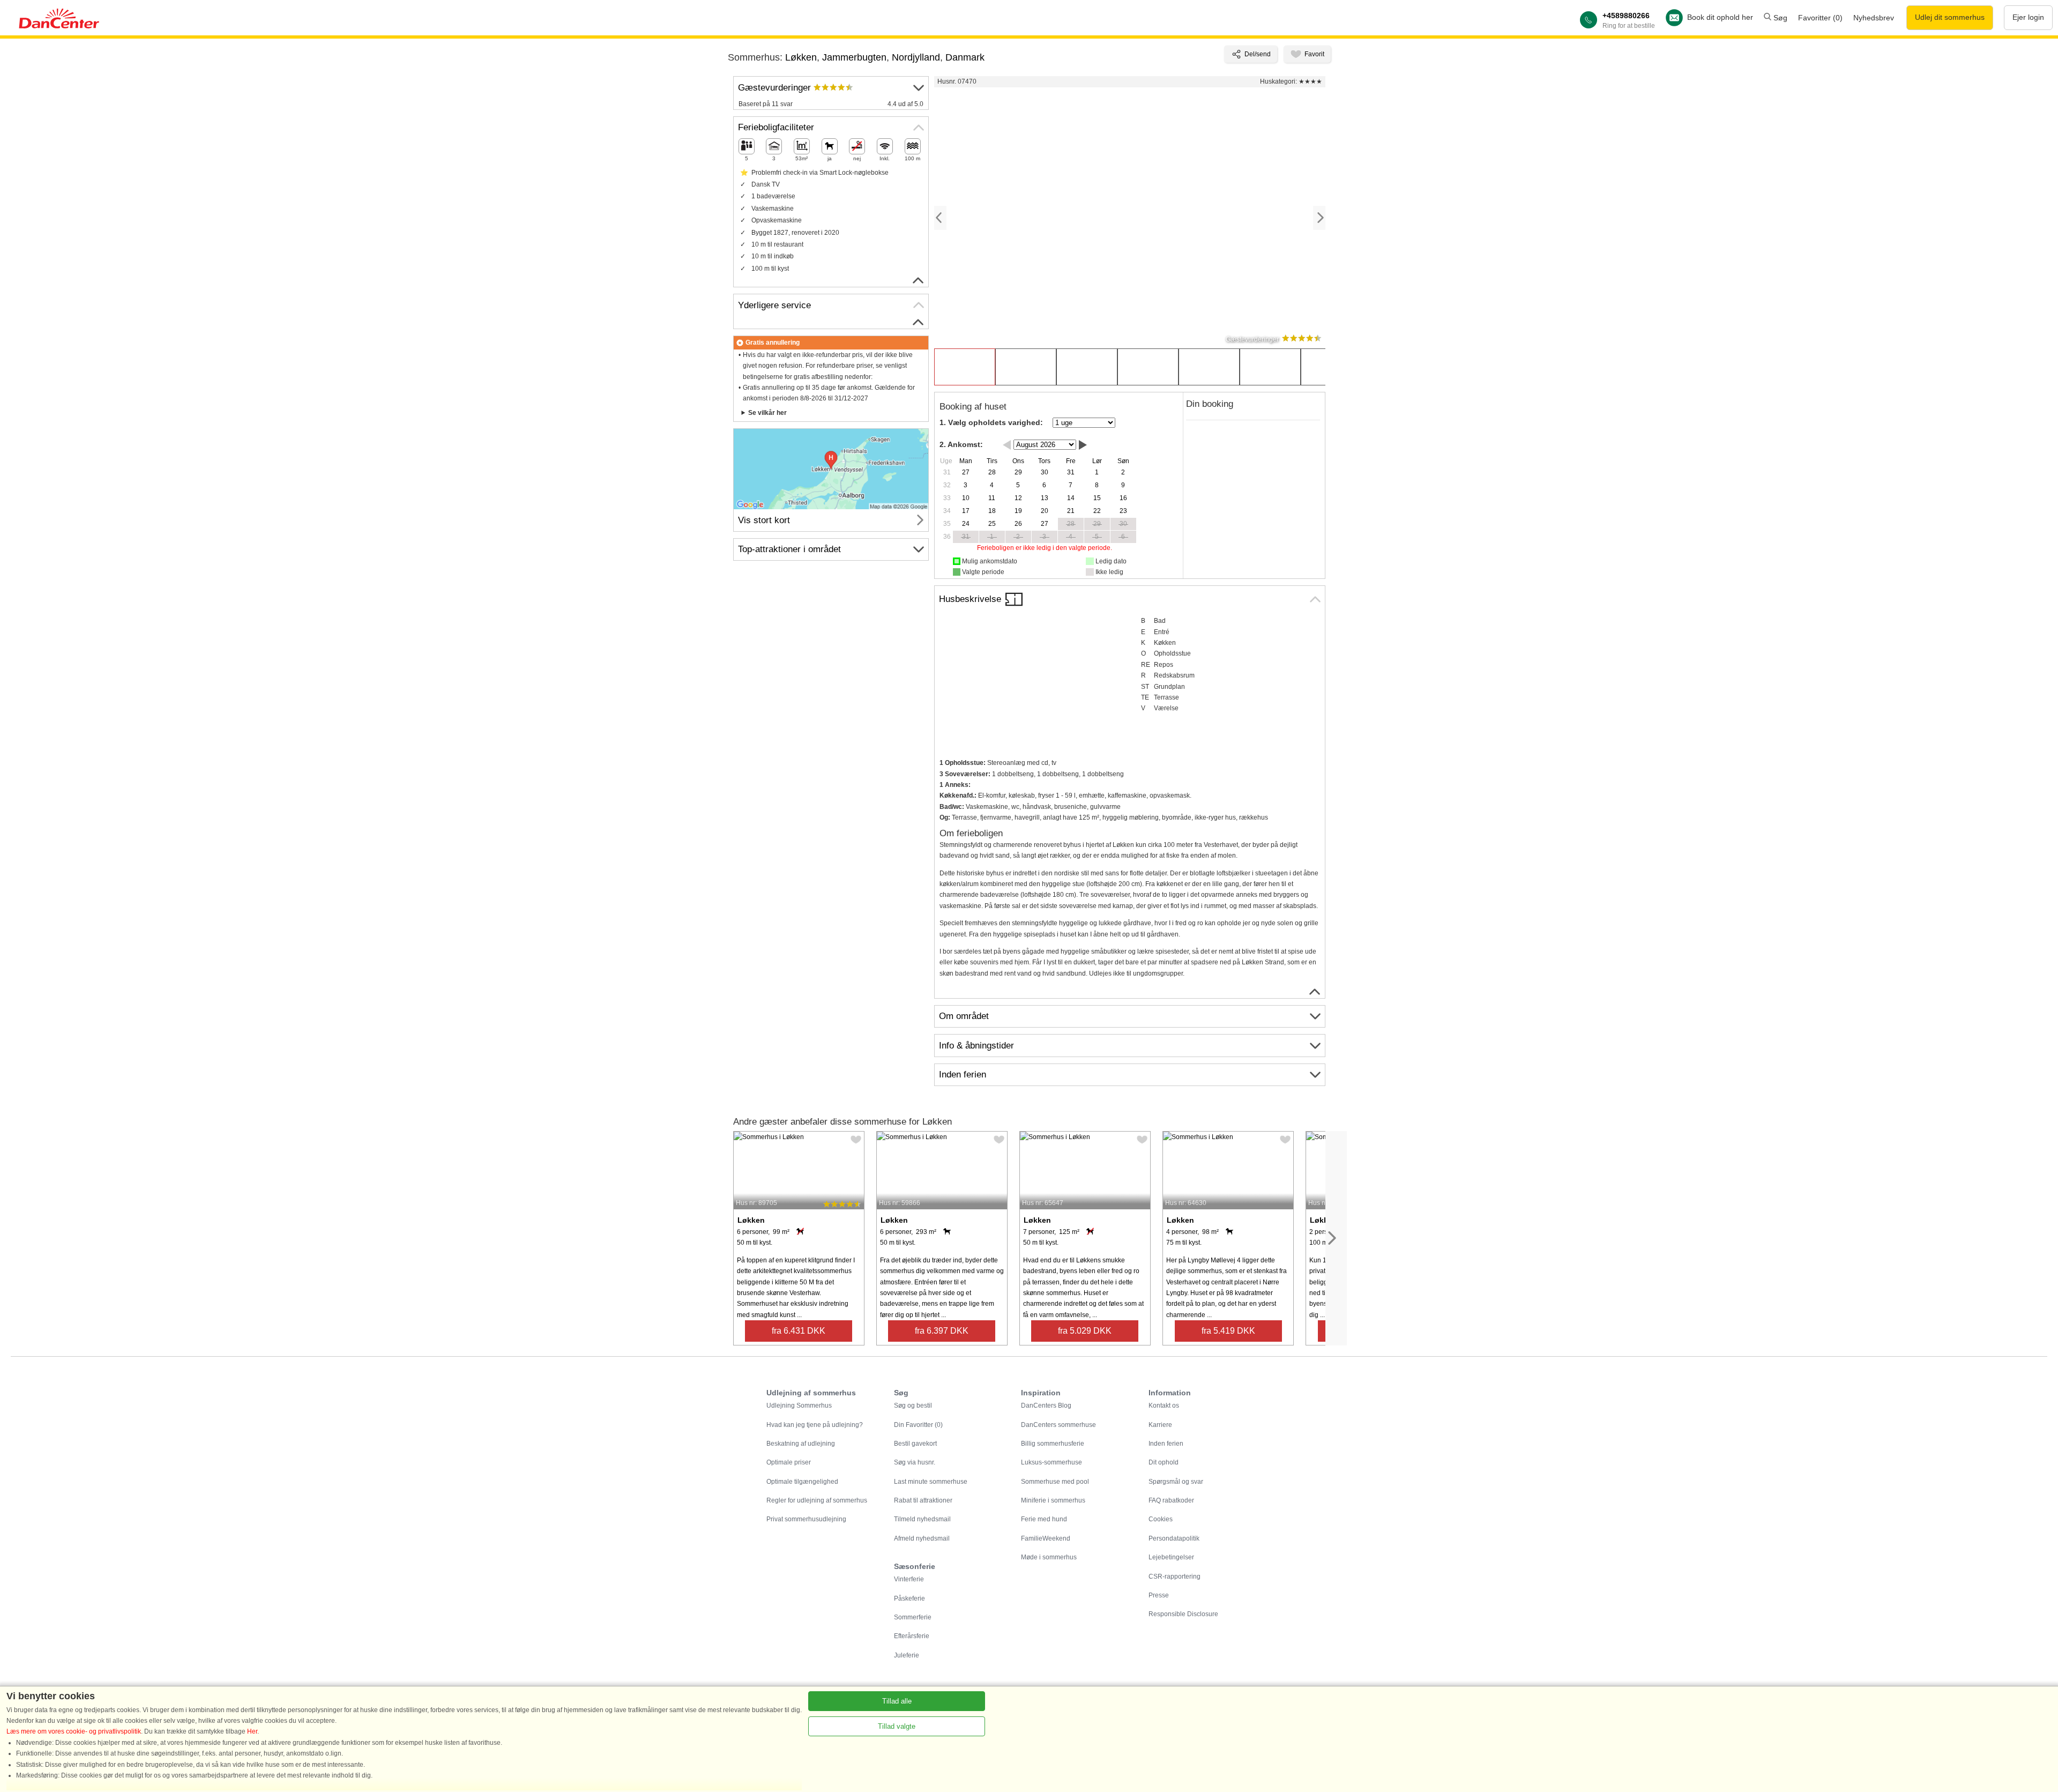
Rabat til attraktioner (923, 1500)
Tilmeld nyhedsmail (922, 1519)
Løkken (801, 57)
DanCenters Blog (1046, 1406)
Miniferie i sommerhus (1053, 1500)
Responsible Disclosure (1183, 1614)
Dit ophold (1164, 1462)
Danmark (965, 57)
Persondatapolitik (1174, 1538)
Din (918, 1425)
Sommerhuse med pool (1055, 1482)
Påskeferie (909, 1598)
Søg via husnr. (915, 1462)
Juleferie (907, 1655)
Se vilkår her (767, 413)
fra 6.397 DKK (942, 1331)
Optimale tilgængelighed (802, 1482)
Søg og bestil (913, 1406)
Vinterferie (909, 1579)
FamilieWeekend (1046, 1538)
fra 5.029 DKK (1085, 1331)
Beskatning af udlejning (801, 1444)
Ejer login (2028, 17)
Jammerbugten (854, 57)
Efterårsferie (912, 1636)
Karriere (1160, 1425)
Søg (1779, 18)
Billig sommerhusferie (1053, 1444)
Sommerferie (913, 1617)
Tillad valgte (897, 1726)
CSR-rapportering (1175, 1577)
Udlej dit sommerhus (1950, 17)
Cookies (1161, 1519)
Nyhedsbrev (1874, 18)
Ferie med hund (1044, 1519)
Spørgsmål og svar (1176, 1482)
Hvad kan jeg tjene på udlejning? (815, 1425)
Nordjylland (916, 57)
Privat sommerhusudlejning (806, 1519)
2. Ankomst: (961, 444)
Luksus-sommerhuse (1052, 1462)
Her (252, 1731)
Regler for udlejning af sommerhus (817, 1500)
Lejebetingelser (1171, 1557)
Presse (1159, 1595)
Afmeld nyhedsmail (922, 1538)
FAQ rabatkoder (1171, 1500)
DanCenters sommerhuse (1058, 1425)
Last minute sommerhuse (931, 1482)
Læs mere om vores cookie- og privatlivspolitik (74, 1731)
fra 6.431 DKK (799, 1331)
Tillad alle (897, 1701)
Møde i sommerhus (1049, 1557)
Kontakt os (1164, 1406)
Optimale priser (789, 1462)
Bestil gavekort (915, 1444)
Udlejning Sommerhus (799, 1406)
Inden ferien (1166, 1444)
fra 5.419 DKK (1228, 1331)
